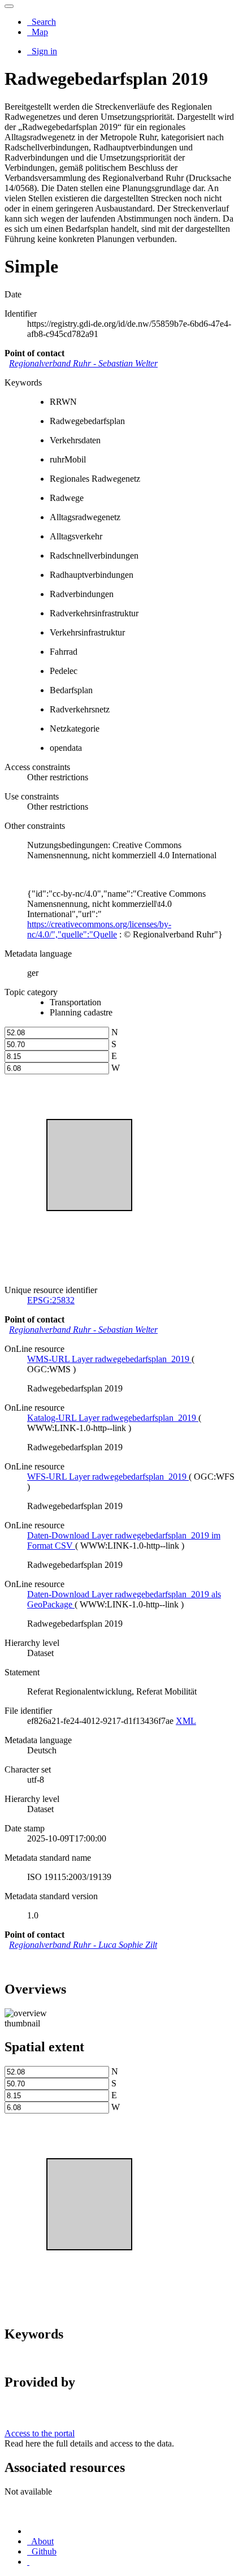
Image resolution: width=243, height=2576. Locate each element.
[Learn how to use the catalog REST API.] (28, 2562)
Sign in (43, 51)
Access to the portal (40, 2433)
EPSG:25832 (51, 1300)
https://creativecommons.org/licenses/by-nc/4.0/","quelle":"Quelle (99, 929)
